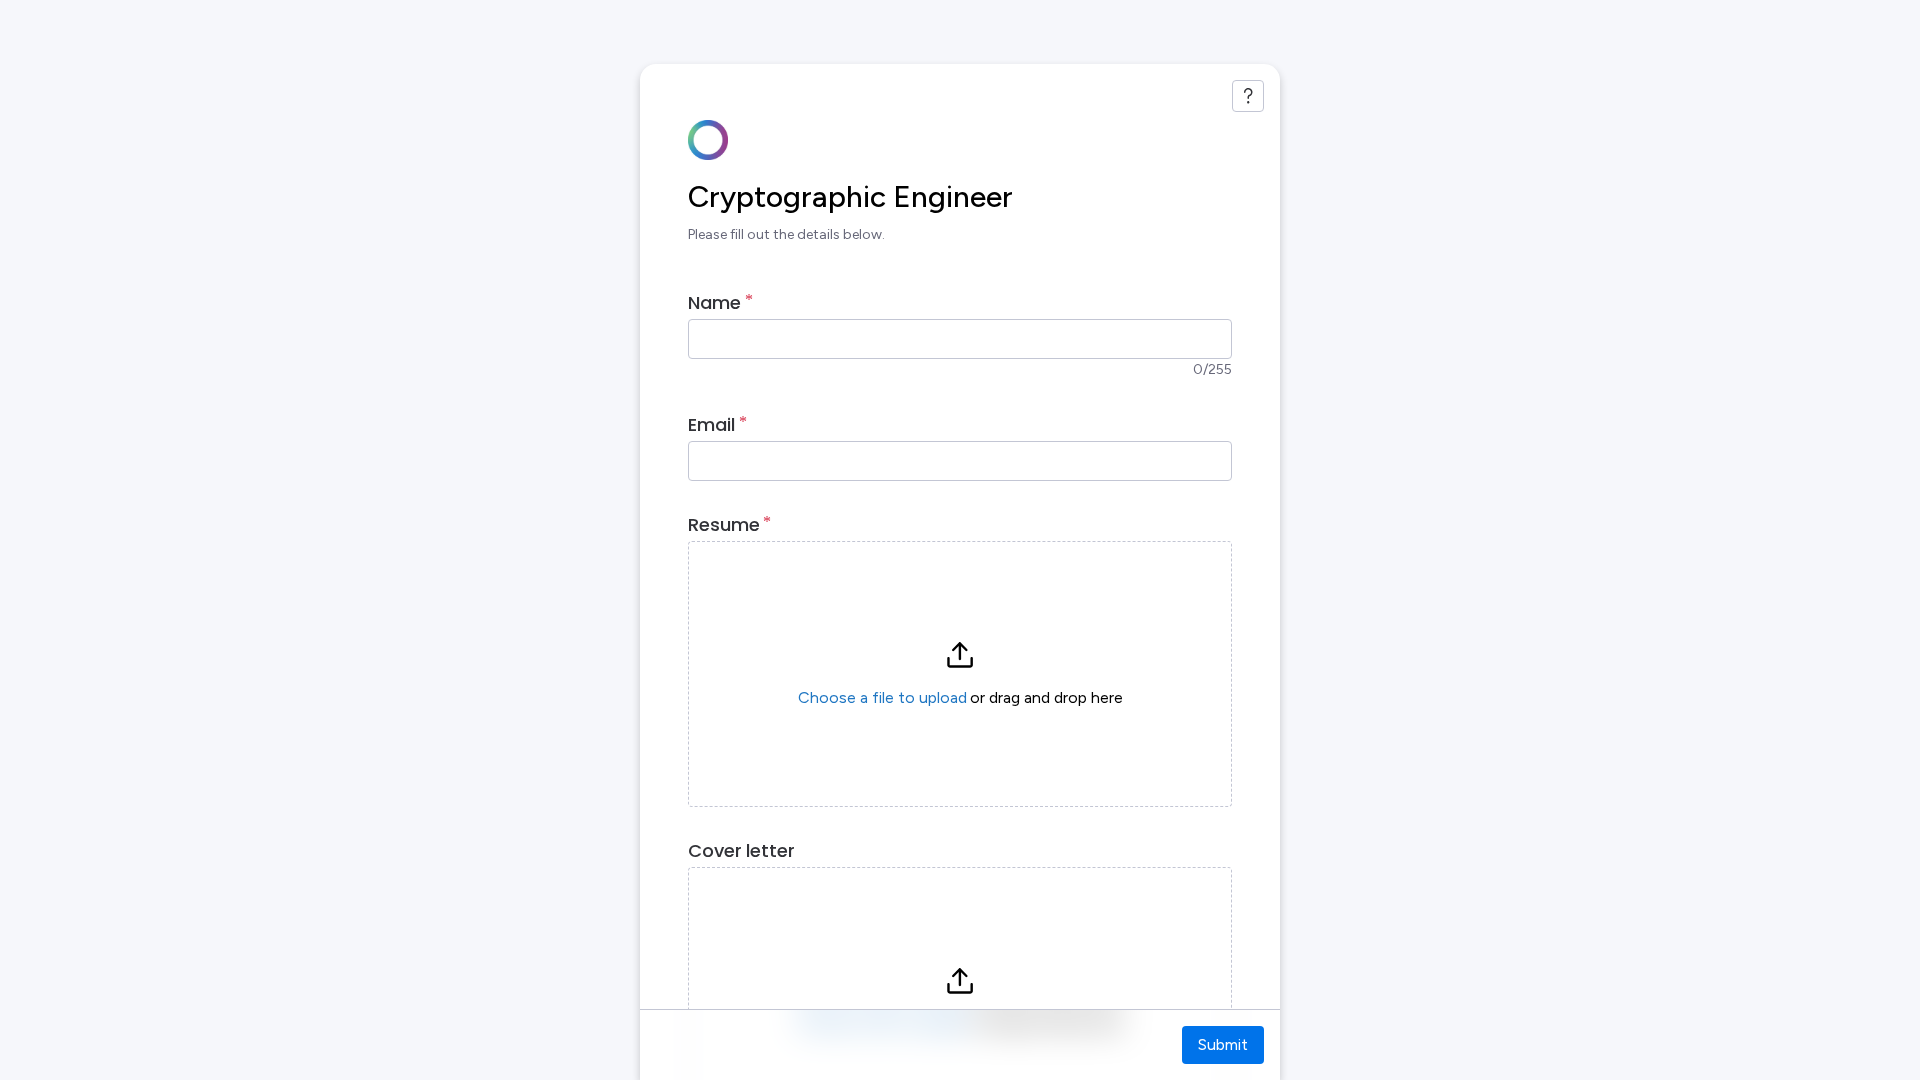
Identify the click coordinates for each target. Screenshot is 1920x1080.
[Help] (1248, 96)
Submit (1223, 1044)
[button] (960, 674)
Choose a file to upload (882, 697)
